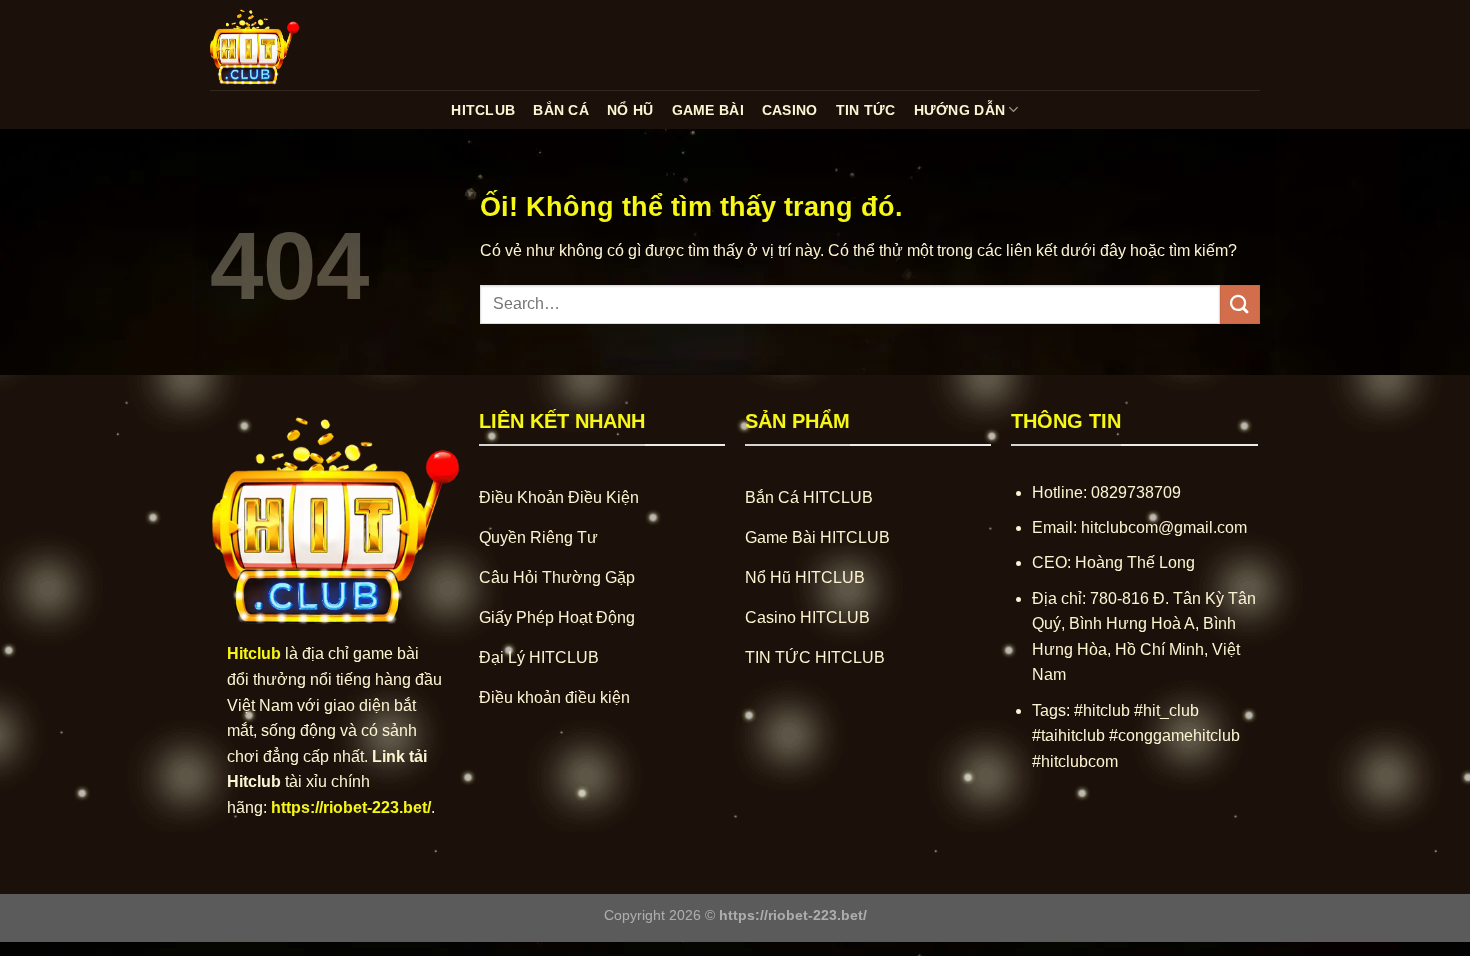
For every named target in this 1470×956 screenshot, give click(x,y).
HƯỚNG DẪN (960, 110)
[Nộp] (1240, 304)
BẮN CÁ (561, 110)
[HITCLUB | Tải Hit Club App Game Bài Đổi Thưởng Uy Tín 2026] (310, 45)
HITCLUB (483, 110)
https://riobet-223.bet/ (351, 807)
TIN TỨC (866, 110)
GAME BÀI (708, 110)
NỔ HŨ (630, 110)
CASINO (790, 110)
